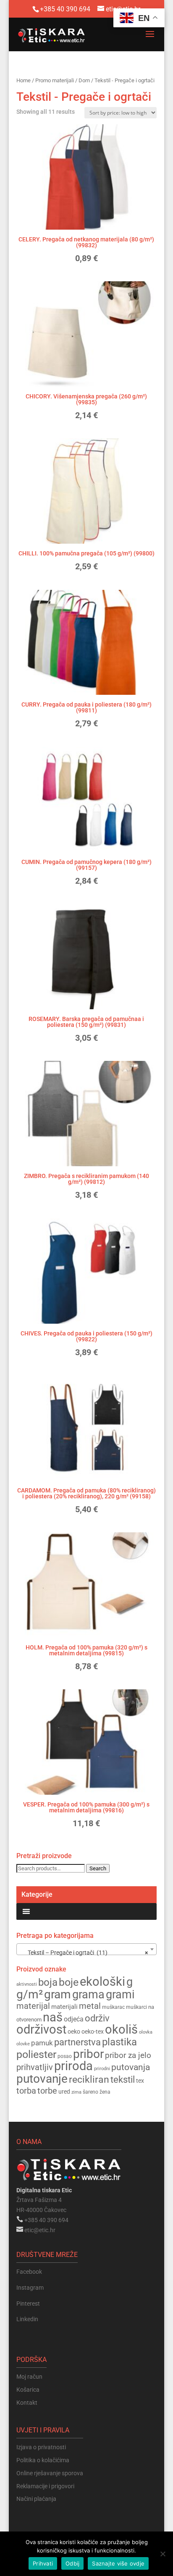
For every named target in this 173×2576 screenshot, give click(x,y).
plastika (119, 2042)
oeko (74, 2031)
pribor (88, 2054)
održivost (41, 2029)
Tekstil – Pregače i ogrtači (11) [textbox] (84, 1953)
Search (98, 1868)
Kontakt (27, 2403)
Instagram (30, 2288)
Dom (84, 80)
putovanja (131, 2067)
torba (26, 2091)
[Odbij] (163, 2554)
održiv (97, 2018)
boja (48, 1982)
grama (88, 1995)
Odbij (72, 2563)
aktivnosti (27, 1984)
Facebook (29, 2272)
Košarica (28, 2390)
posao (65, 2056)
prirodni (102, 2069)
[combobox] (86, 1949)
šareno (90, 2092)
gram (58, 1994)
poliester (36, 2054)
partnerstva (77, 2042)
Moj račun (29, 2377)
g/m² (30, 1994)
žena (105, 2092)
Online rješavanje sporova (50, 2473)
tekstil (123, 2080)
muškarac (113, 2007)
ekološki (102, 1982)
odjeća (74, 2019)
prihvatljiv (35, 2067)
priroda (73, 2066)
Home (24, 80)
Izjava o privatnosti (41, 2447)
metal (90, 2006)
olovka (146, 2032)
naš (53, 2017)
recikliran (89, 2080)
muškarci (136, 2007)
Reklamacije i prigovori (45, 2486)
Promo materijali (55, 80)
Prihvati (43, 2563)
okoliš (121, 2029)
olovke (23, 2044)
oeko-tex (93, 2031)
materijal (33, 2006)
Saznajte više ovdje (118, 2563)
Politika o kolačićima (43, 2460)
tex (140, 2081)
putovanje (42, 2079)
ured (64, 2092)
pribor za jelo (128, 2055)
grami (120, 1995)
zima (76, 2092)
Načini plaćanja (36, 2499)
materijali (64, 2007)
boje (69, 1982)
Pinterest (28, 2304)
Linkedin (27, 2319)
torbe (47, 2091)
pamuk (42, 2043)
